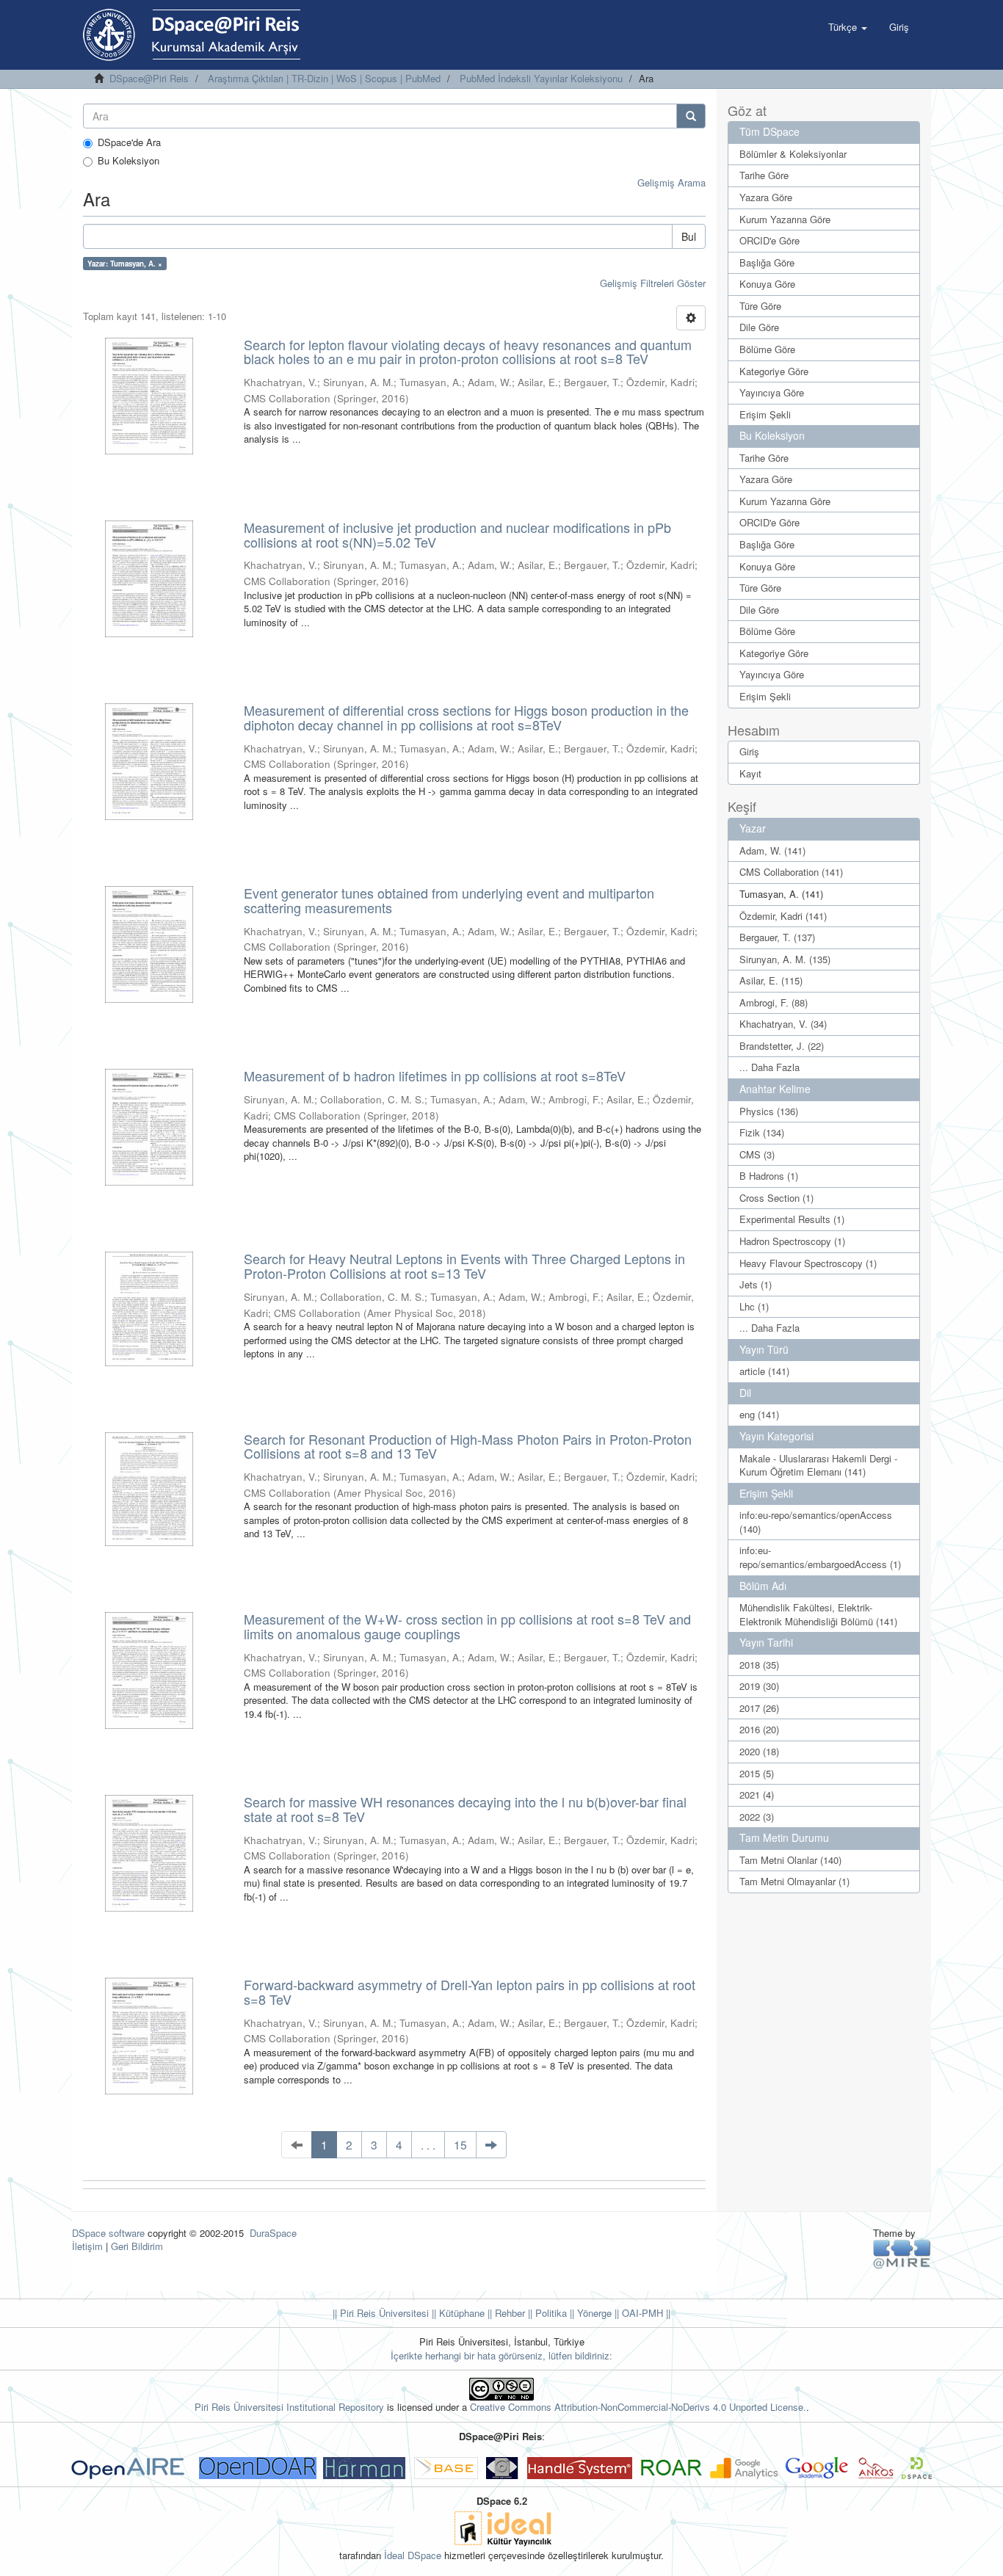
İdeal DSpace (413, 2555)
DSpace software (108, 2233)
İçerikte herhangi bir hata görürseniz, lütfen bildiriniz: (501, 2355)
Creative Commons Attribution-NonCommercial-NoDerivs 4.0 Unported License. (638, 2407)
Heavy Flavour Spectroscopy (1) (808, 1263)
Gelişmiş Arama (671, 182)
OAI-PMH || (645, 2313)
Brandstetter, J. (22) (782, 1046)
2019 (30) (759, 1686)
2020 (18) (759, 1751)
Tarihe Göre (764, 175)
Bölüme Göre (767, 349)
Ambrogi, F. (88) (774, 1002)
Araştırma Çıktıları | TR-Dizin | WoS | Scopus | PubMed (324, 78)
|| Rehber (505, 2313)
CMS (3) (757, 1154)
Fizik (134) (762, 1132)
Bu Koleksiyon (128, 161)
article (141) (764, 1371)
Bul (689, 236)
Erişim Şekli (765, 414)
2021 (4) (757, 1795)
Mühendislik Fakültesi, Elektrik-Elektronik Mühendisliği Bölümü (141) (818, 1614)
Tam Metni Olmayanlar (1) (794, 1881)
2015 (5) (757, 1773)
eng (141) (759, 1414)
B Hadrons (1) (769, 1176)
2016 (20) (759, 1729)
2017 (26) (759, 1708)
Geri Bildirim (137, 2246)
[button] (848, 27)
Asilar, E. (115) (771, 980)
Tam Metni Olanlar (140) (790, 1860)
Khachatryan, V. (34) (783, 1024)
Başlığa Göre (767, 262)
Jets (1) (756, 1284)
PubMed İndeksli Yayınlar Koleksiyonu (541, 78)
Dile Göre (759, 327)
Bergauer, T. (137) (777, 937)
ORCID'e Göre (770, 240)
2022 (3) (757, 1817)
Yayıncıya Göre (772, 392)
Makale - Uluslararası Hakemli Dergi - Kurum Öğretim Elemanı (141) (818, 1465)
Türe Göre (760, 306)
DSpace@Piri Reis (149, 78)
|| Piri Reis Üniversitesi (381, 2313)
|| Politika (546, 2313)
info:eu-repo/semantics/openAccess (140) (816, 1522)
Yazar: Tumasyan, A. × (125, 264)
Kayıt (750, 773)
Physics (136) (769, 1111)
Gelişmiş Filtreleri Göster (653, 283)
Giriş (749, 751)
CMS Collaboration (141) (791, 872)
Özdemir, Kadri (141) (783, 916)
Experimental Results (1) (792, 1219)
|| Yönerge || (593, 2313)
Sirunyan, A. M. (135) (785, 959)
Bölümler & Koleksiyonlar (793, 154)
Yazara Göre (766, 197)
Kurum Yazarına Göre (785, 219)
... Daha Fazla (770, 1067)
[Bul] (691, 116)
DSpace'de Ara (129, 142)
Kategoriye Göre (774, 371)
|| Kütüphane (457, 2313)
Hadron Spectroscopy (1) (792, 1241)
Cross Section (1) (776, 1198)
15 (460, 2144)
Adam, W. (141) (772, 850)
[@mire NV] (902, 2253)
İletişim (87, 2246)
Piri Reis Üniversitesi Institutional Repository (289, 2407)
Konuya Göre (767, 284)
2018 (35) (759, 1665)
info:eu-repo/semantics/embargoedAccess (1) (820, 1557)
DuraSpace (273, 2233)
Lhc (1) (754, 1306)
